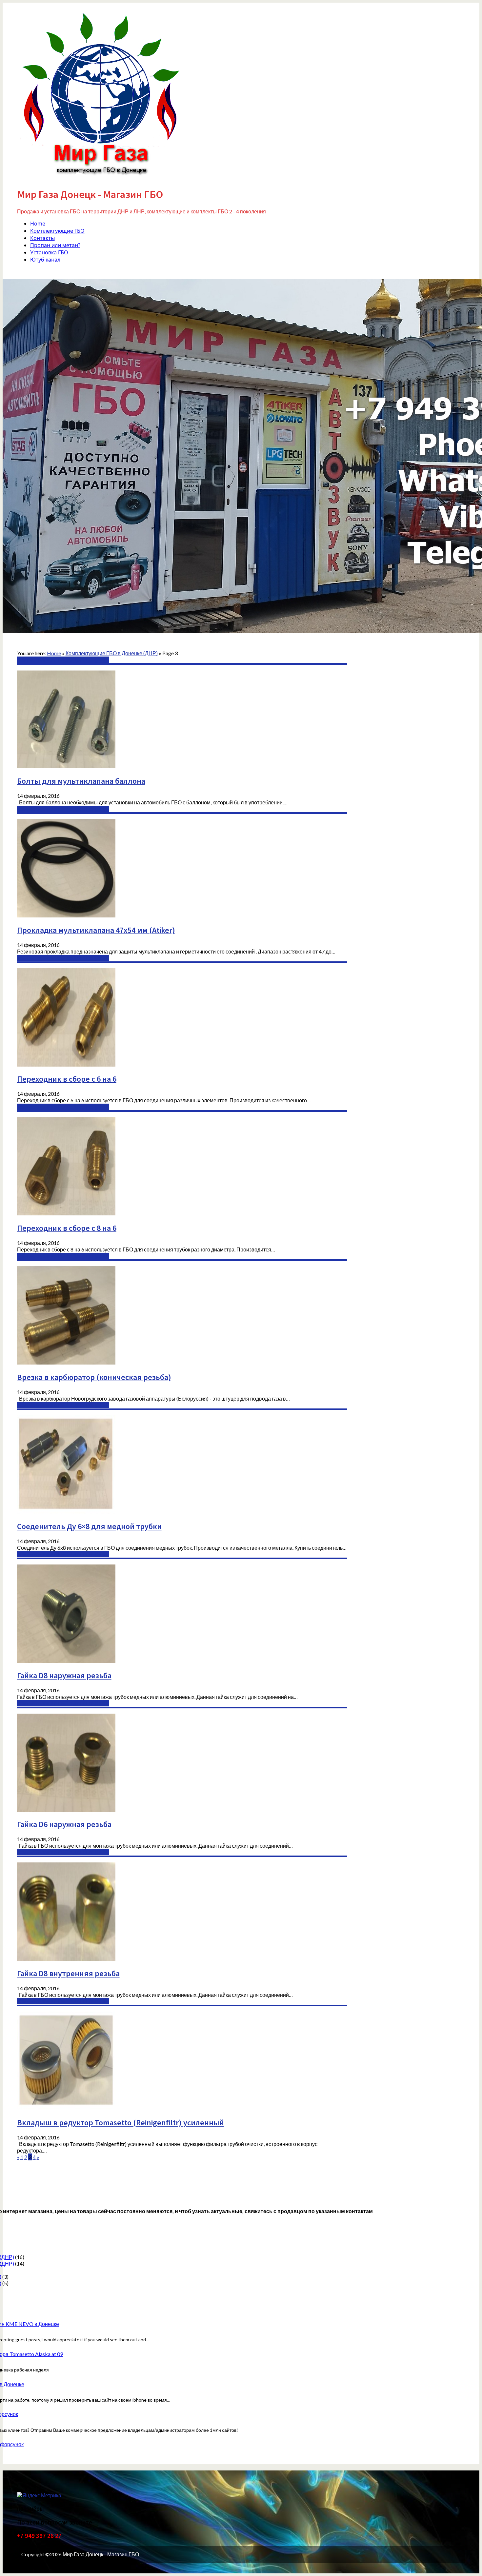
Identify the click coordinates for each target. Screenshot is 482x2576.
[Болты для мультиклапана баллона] (66, 766)
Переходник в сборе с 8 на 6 (67, 1228)
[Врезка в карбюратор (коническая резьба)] (66, 1362)
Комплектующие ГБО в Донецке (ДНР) (63, 660)
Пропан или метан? (55, 245)
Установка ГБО (49, 252)
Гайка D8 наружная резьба (64, 1675)
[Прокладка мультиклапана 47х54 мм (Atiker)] (66, 915)
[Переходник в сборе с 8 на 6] (66, 1213)
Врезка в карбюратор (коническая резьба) (94, 1377)
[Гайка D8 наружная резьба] (66, 1661)
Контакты (42, 238)
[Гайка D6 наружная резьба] (66, 1810)
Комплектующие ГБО (57, 231)
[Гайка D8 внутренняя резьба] (66, 1959)
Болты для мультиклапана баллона (81, 781)
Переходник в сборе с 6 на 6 (67, 1079)
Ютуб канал (45, 260)
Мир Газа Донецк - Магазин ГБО (90, 194)
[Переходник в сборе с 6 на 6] (66, 1064)
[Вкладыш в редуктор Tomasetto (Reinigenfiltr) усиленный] (66, 2108)
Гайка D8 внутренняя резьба (68, 1973)
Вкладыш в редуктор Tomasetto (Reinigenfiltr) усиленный (120, 2123)
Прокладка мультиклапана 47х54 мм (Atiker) (96, 930)
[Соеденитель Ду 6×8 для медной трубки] (66, 1512)
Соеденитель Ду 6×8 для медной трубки (89, 1526)
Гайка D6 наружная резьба (64, 1824)
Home (38, 224)
